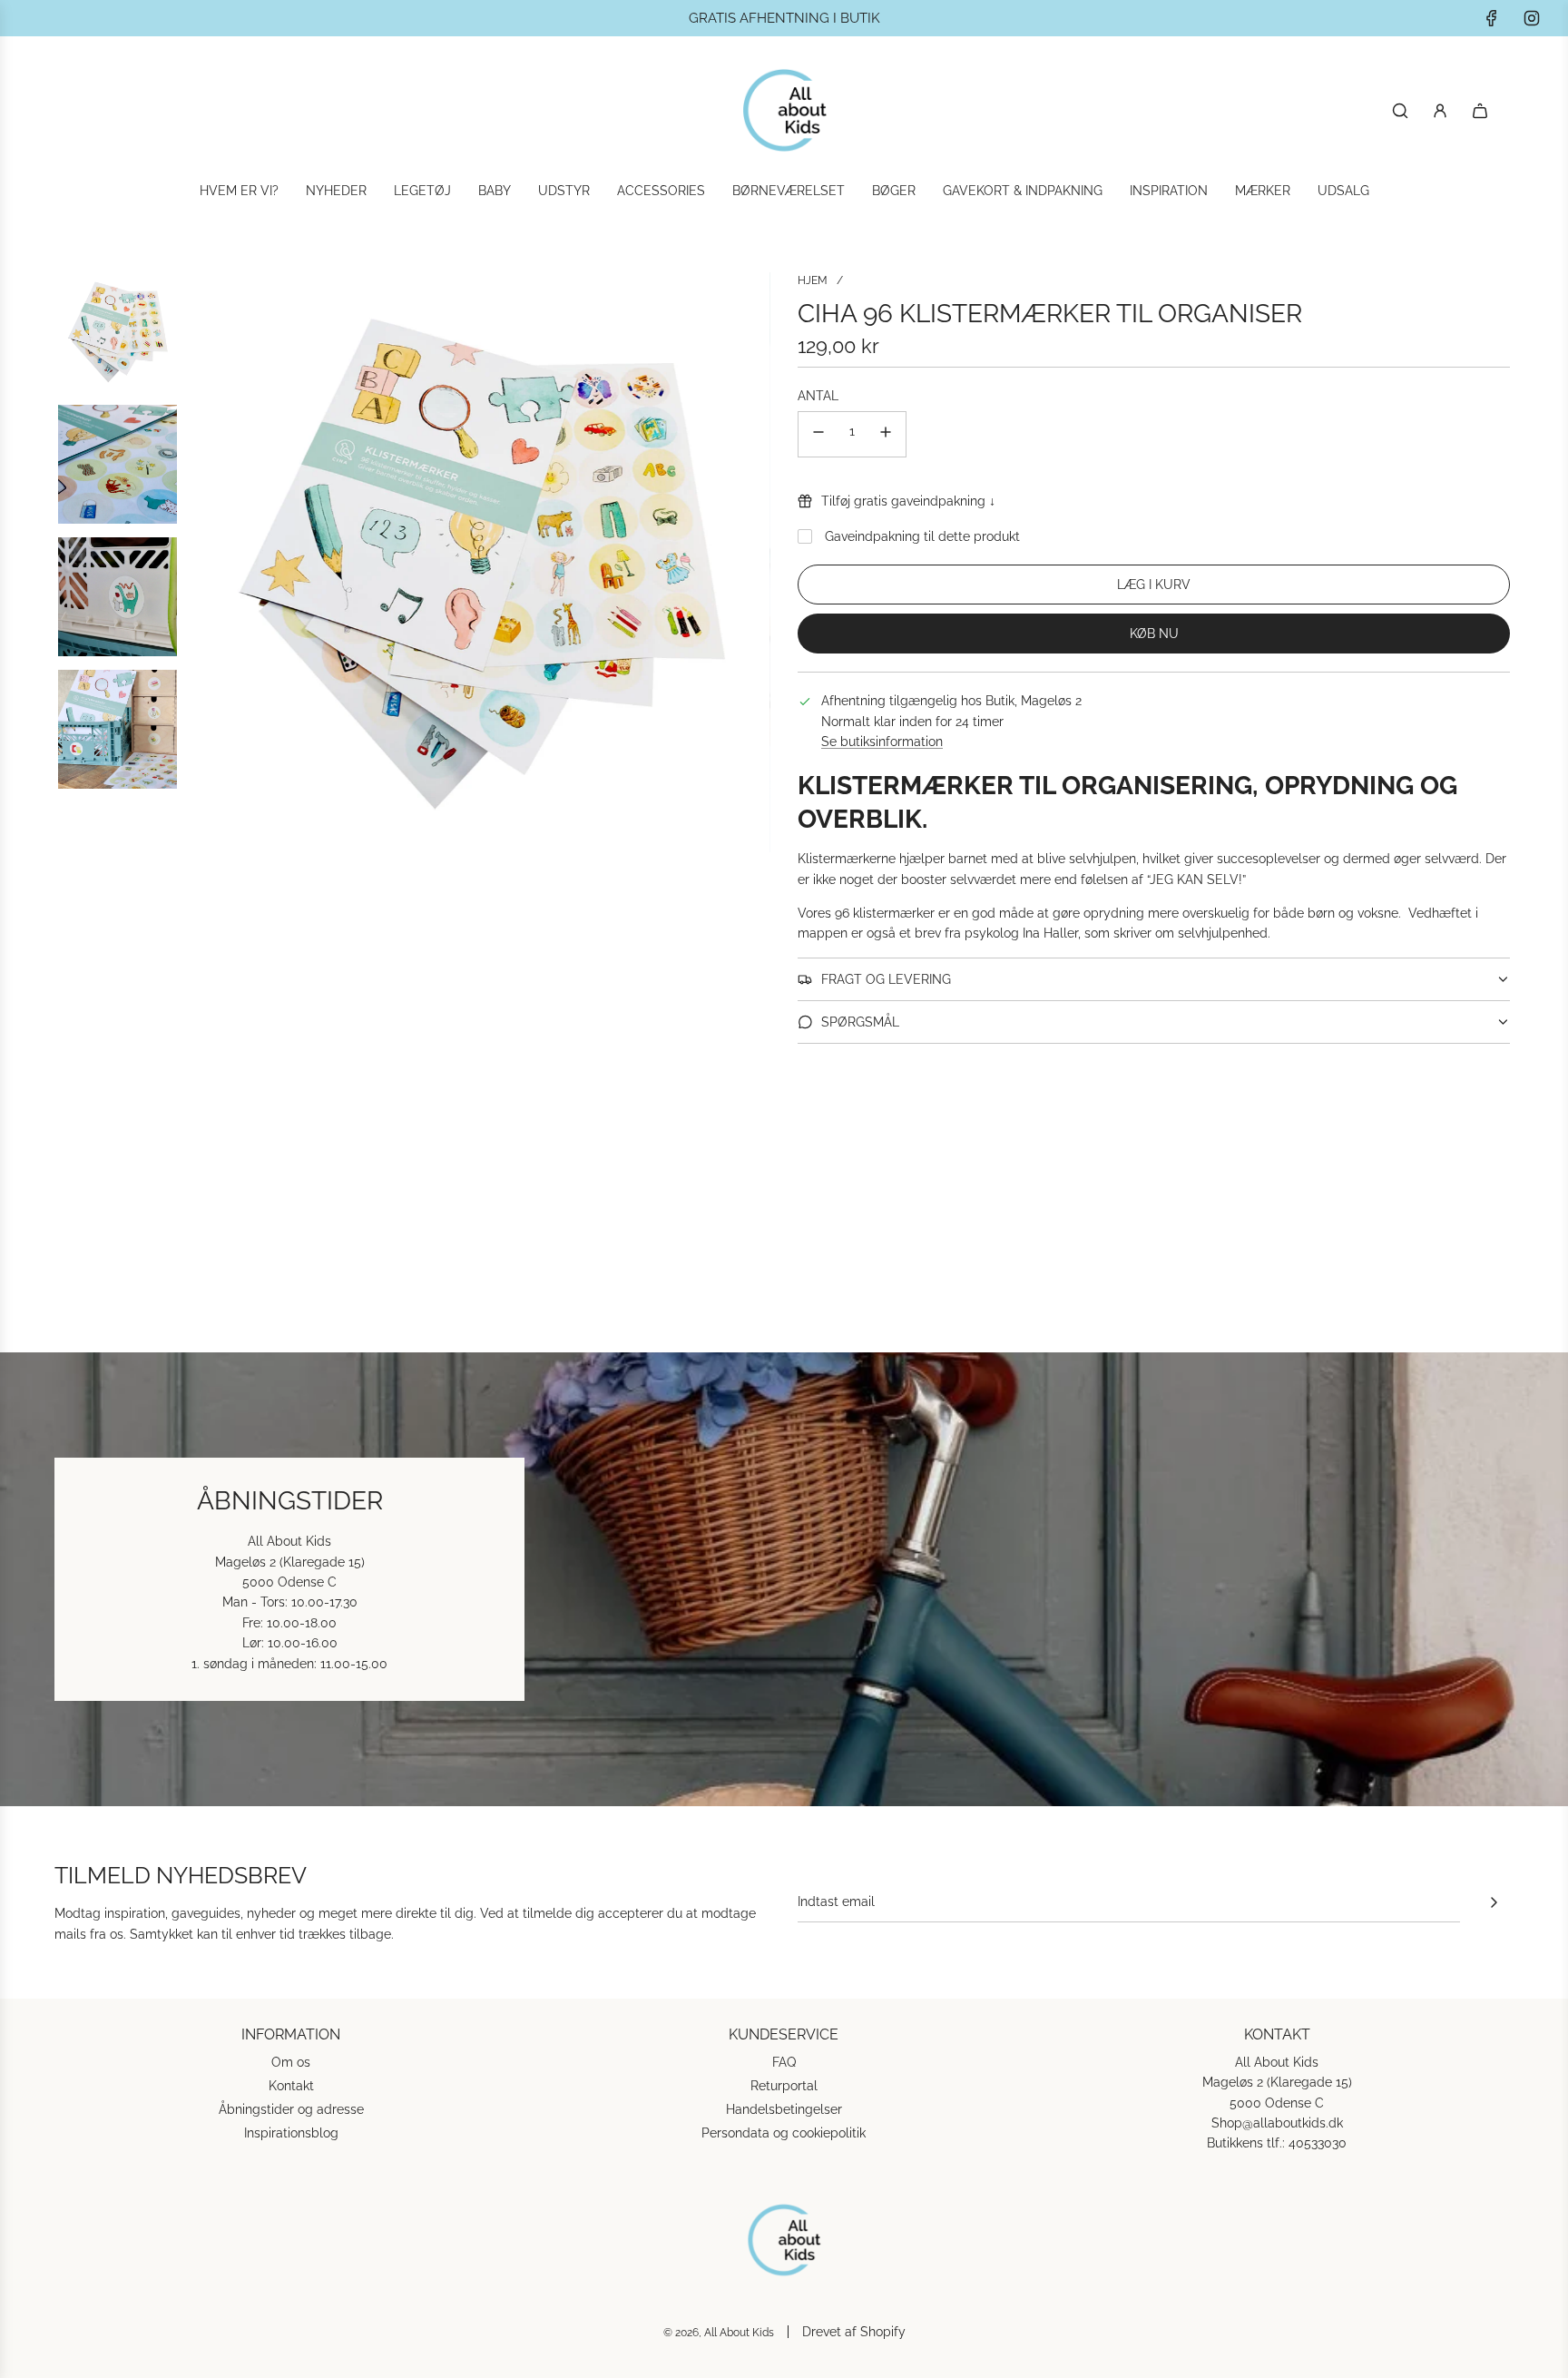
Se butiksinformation (882, 742)
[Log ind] (1440, 111)
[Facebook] (1492, 18)
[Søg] (1400, 111)
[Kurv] (1480, 111)
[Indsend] (1494, 1902)
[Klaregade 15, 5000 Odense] (784, 1579)
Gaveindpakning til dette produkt (922, 536)
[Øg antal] (886, 434)
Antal (818, 396)
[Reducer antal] (818, 434)
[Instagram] (1532, 18)
